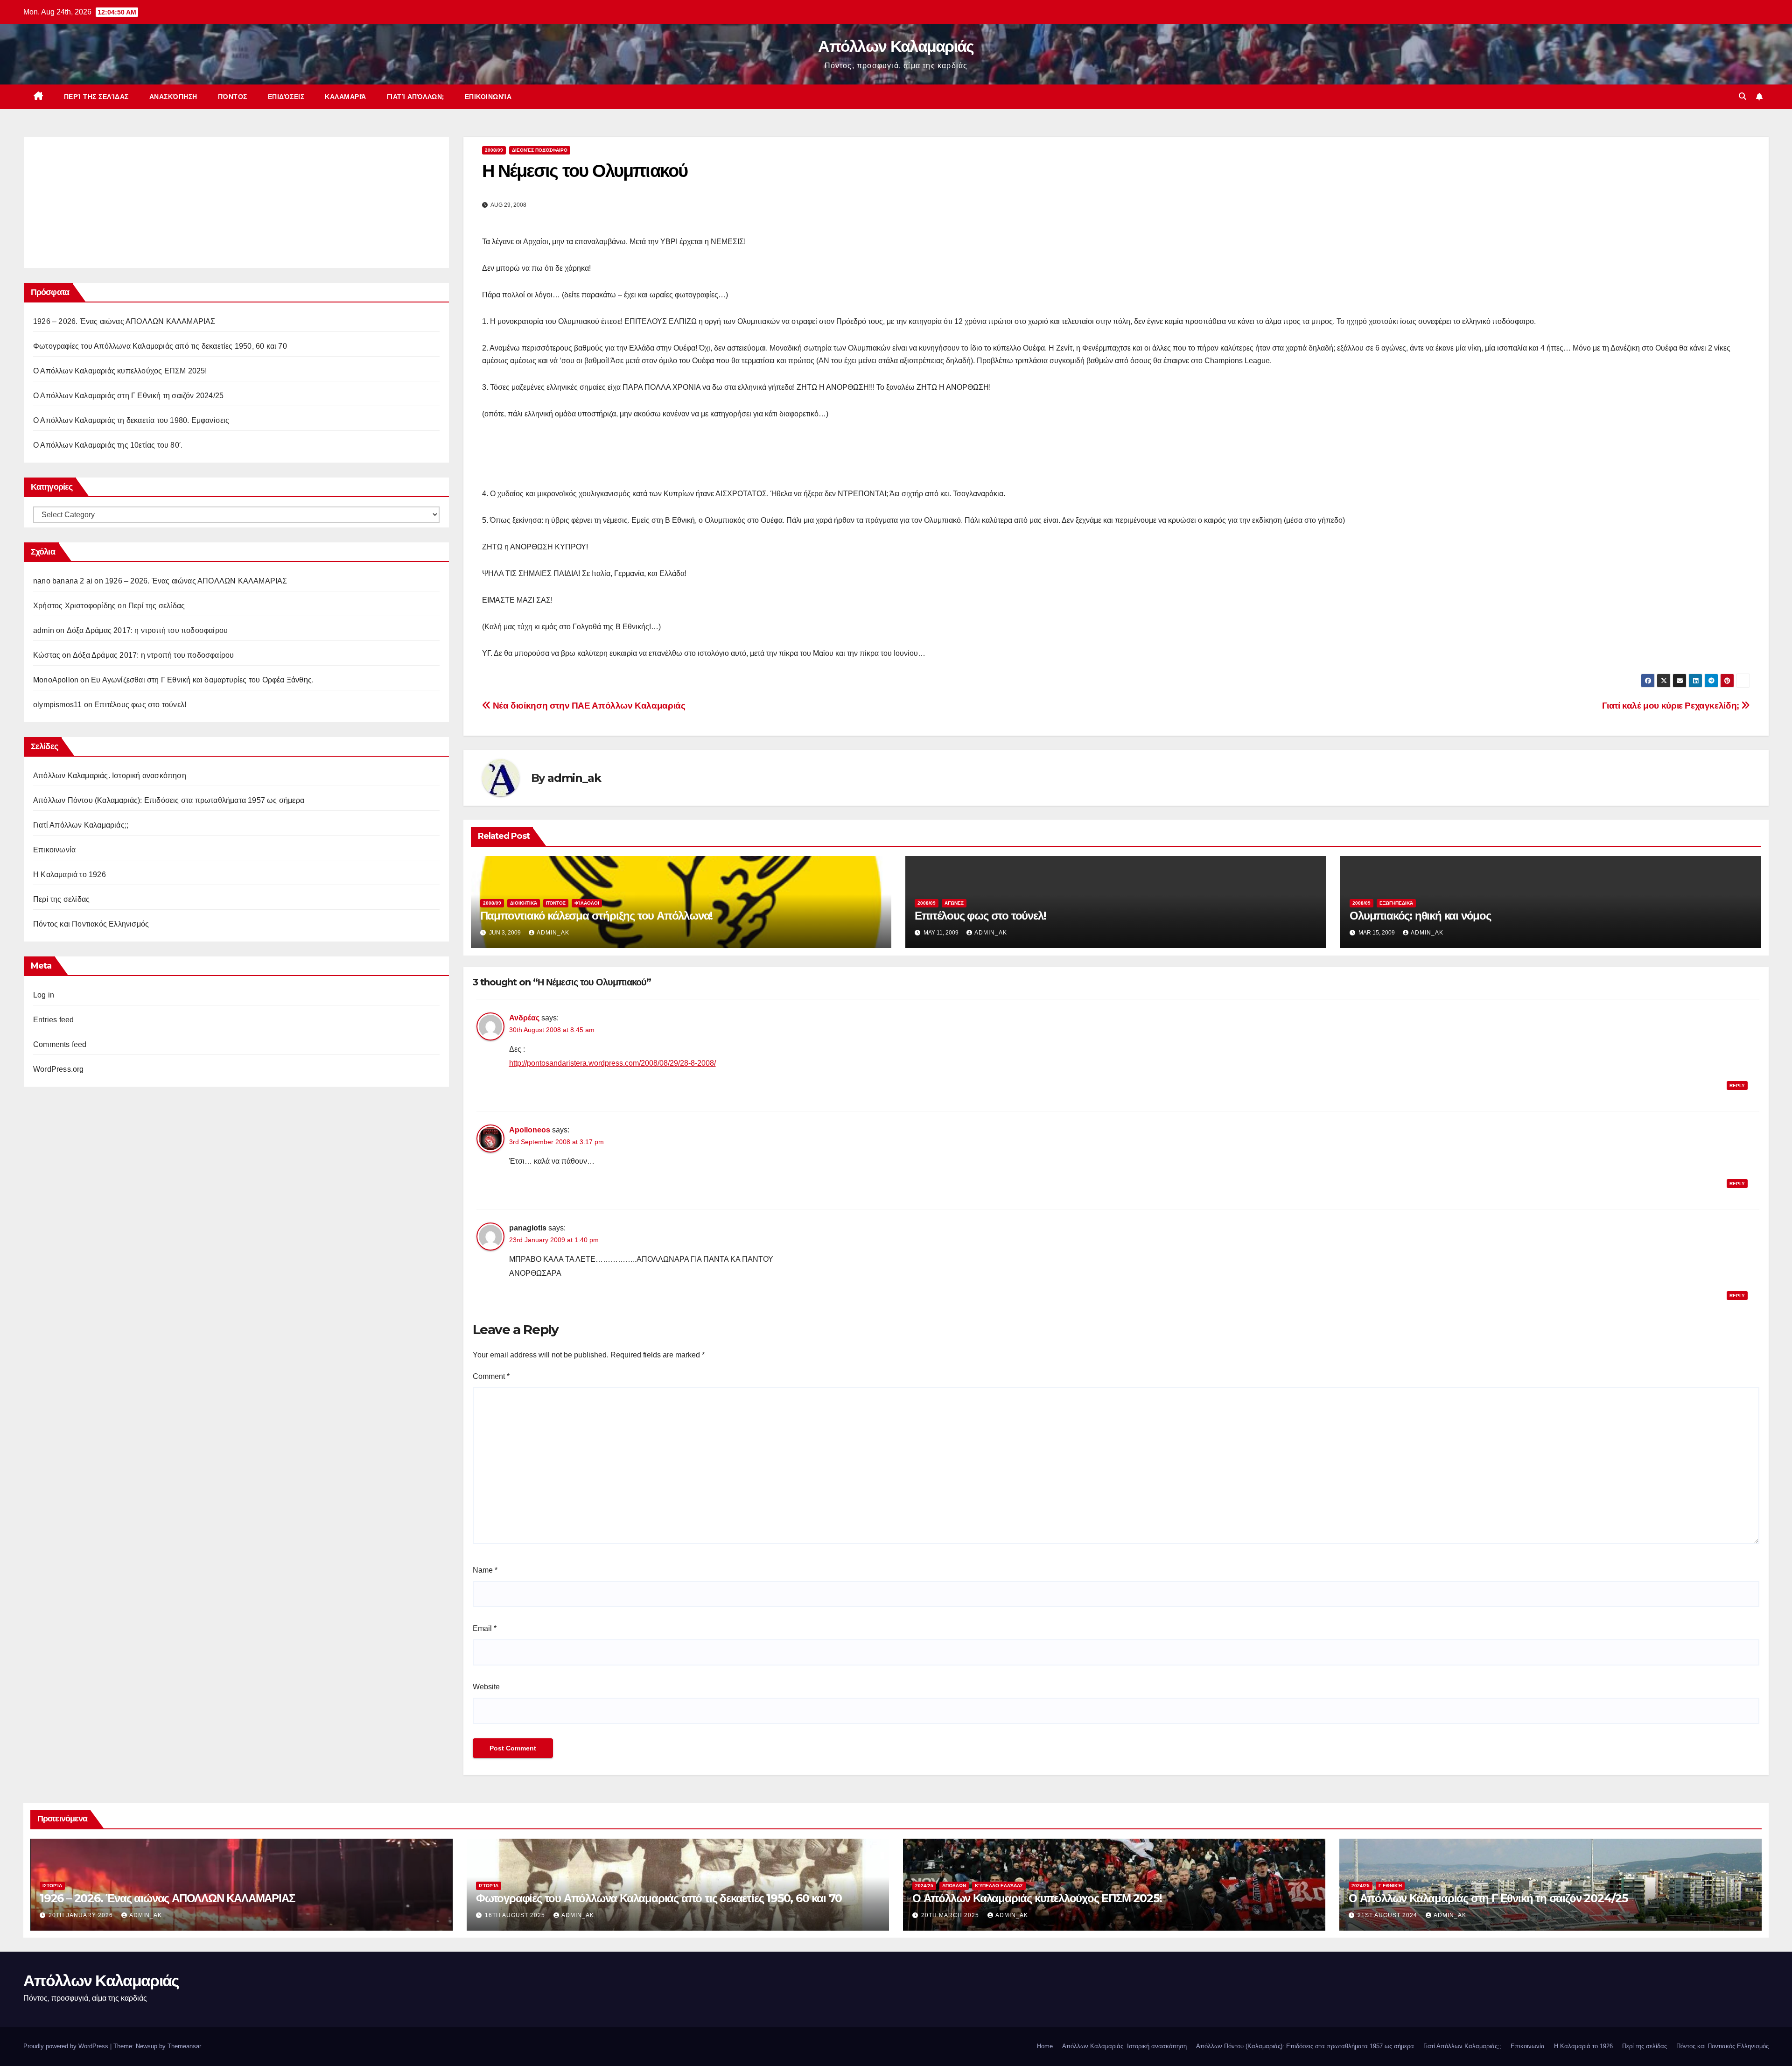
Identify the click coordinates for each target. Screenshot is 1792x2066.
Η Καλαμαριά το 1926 (70, 875)
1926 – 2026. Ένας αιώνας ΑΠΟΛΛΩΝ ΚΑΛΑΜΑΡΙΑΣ (124, 321)
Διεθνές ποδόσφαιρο (540, 150)
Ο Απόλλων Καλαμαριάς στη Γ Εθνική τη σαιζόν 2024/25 (128, 396)
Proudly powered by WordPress (67, 2046)
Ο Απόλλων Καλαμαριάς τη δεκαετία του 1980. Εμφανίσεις (131, 420)
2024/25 (924, 1886)
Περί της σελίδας (96, 97)
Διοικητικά (524, 903)
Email (485, 1628)
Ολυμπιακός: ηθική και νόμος (1420, 916)
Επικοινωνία (488, 97)
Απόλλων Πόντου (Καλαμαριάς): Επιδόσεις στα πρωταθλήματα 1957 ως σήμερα (169, 800)
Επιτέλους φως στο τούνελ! (140, 705)
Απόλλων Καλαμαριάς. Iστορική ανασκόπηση (110, 776)
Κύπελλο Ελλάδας (999, 1886)
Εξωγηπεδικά (1396, 903)
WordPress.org (59, 1069)
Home (1045, 2046)
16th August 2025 (516, 1915)
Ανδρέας (524, 1018)
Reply (1737, 1086)
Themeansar (184, 2046)
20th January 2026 (82, 1915)
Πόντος (233, 97)
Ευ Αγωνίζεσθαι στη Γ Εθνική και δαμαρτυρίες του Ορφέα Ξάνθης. (202, 680)
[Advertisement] (103, 200)
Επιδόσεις (286, 97)
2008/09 (494, 150)
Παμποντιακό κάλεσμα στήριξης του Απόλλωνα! (597, 916)
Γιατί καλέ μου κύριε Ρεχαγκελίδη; (1672, 706)
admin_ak (574, 778)
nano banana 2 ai (63, 581)
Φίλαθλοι (587, 903)
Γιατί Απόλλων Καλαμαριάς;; (81, 825)
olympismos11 (57, 705)
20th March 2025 (951, 1915)
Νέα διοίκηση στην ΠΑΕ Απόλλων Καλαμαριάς (588, 706)
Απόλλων (954, 1886)
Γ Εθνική (1390, 1886)
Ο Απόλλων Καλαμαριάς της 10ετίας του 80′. (108, 445)
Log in (44, 995)
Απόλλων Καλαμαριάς (896, 46)
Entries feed (53, 1020)
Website (486, 1687)
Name (485, 1570)
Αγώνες (954, 903)
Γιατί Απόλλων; (416, 97)
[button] (1743, 96)
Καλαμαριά (346, 97)
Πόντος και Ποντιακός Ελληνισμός (91, 924)
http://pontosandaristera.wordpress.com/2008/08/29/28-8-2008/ (612, 1063)
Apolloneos (530, 1130)
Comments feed (60, 1044)
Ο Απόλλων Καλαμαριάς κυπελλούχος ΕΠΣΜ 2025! (120, 371)
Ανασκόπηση (173, 97)
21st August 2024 (1388, 1915)
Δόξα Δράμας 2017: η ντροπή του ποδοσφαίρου (147, 630)
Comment (491, 1376)
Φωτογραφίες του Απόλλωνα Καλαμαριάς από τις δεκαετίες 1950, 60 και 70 (160, 346)
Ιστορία (52, 1886)
